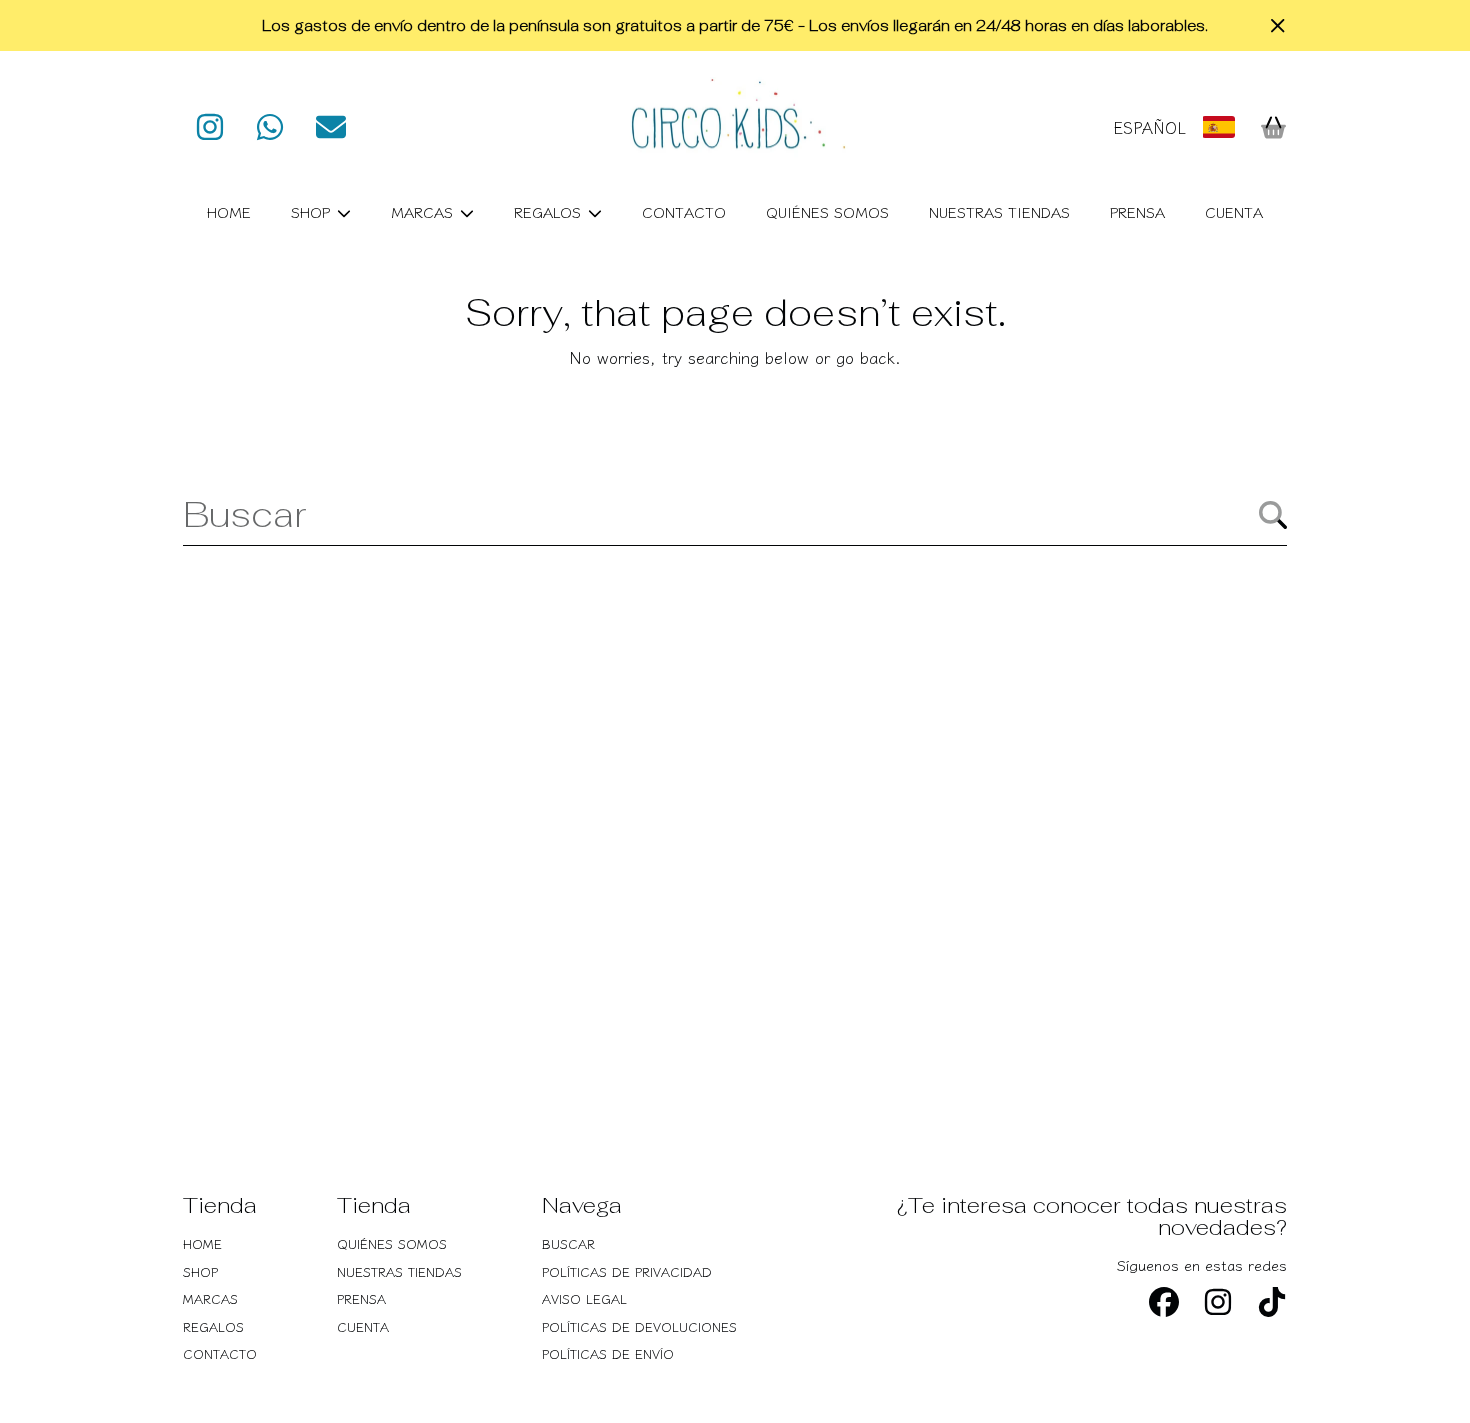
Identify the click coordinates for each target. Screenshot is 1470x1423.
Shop (313, 211)
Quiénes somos (392, 1243)
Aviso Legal (584, 1298)
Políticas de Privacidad (627, 1271)
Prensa (361, 1298)
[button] (1273, 127)
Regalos (550, 211)
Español (1149, 127)
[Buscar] (1273, 515)
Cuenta (363, 1326)
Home (202, 1243)
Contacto (220, 1353)
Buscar (568, 1243)
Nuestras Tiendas (399, 1271)
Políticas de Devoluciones (639, 1326)
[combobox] (735, 514)
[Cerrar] (1278, 26)
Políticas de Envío (608, 1353)
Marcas (424, 211)
